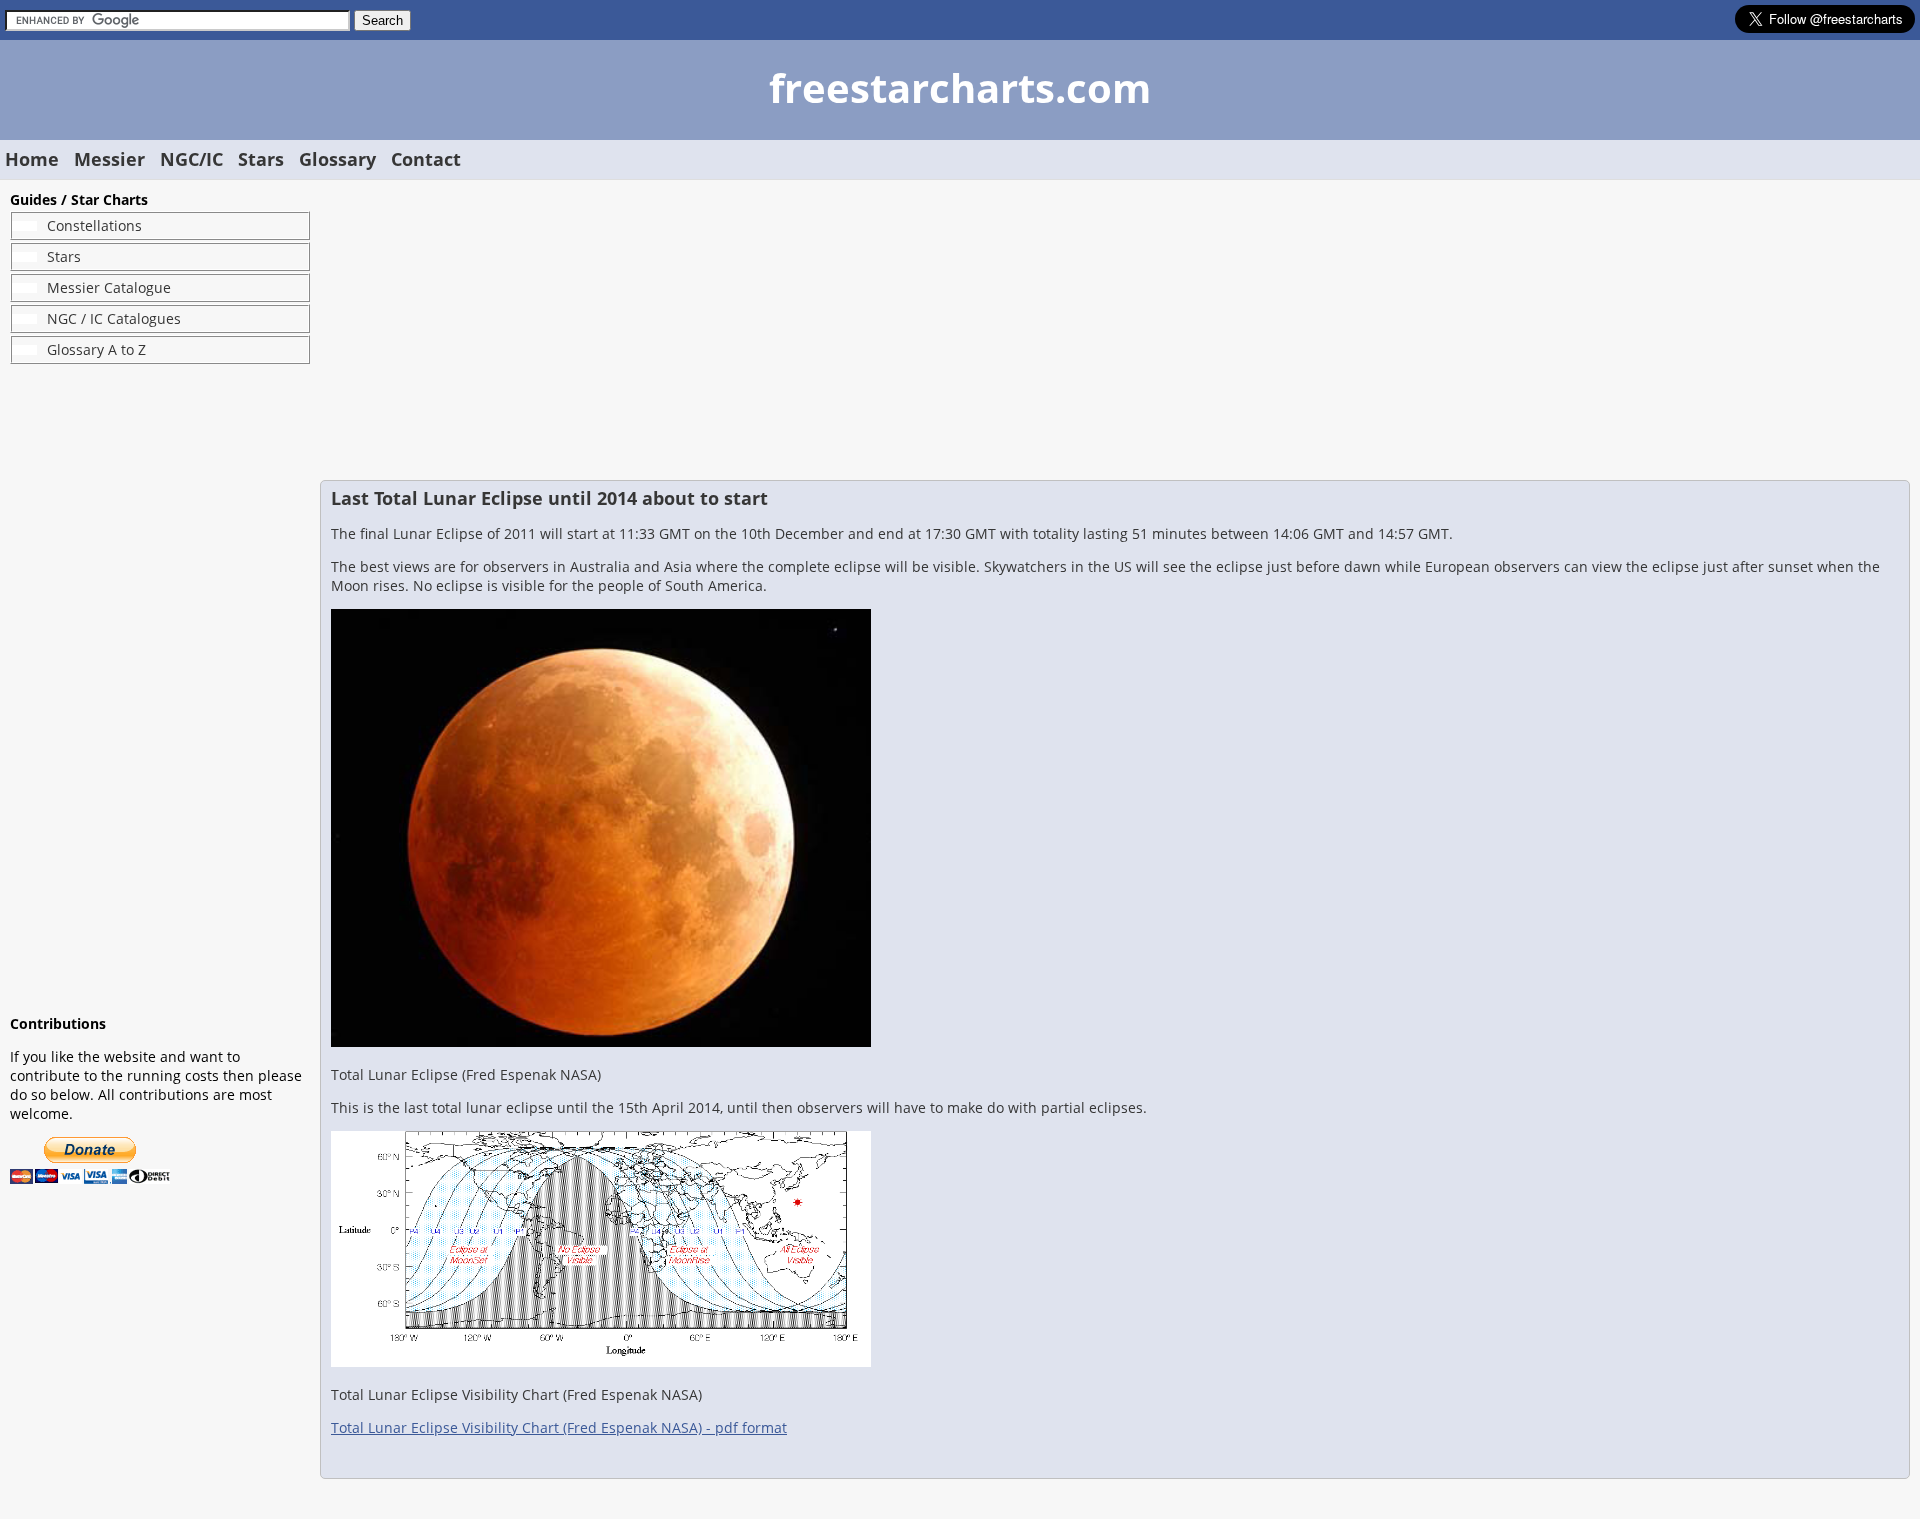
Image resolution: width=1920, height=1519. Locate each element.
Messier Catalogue (109, 287)
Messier (109, 159)
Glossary (337, 159)
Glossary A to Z (96, 349)
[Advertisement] (160, 689)
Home (32, 159)
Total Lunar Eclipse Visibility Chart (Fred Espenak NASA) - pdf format (559, 1427)
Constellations (94, 225)
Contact (426, 159)
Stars (261, 159)
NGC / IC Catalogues (114, 318)
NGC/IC (191, 159)
